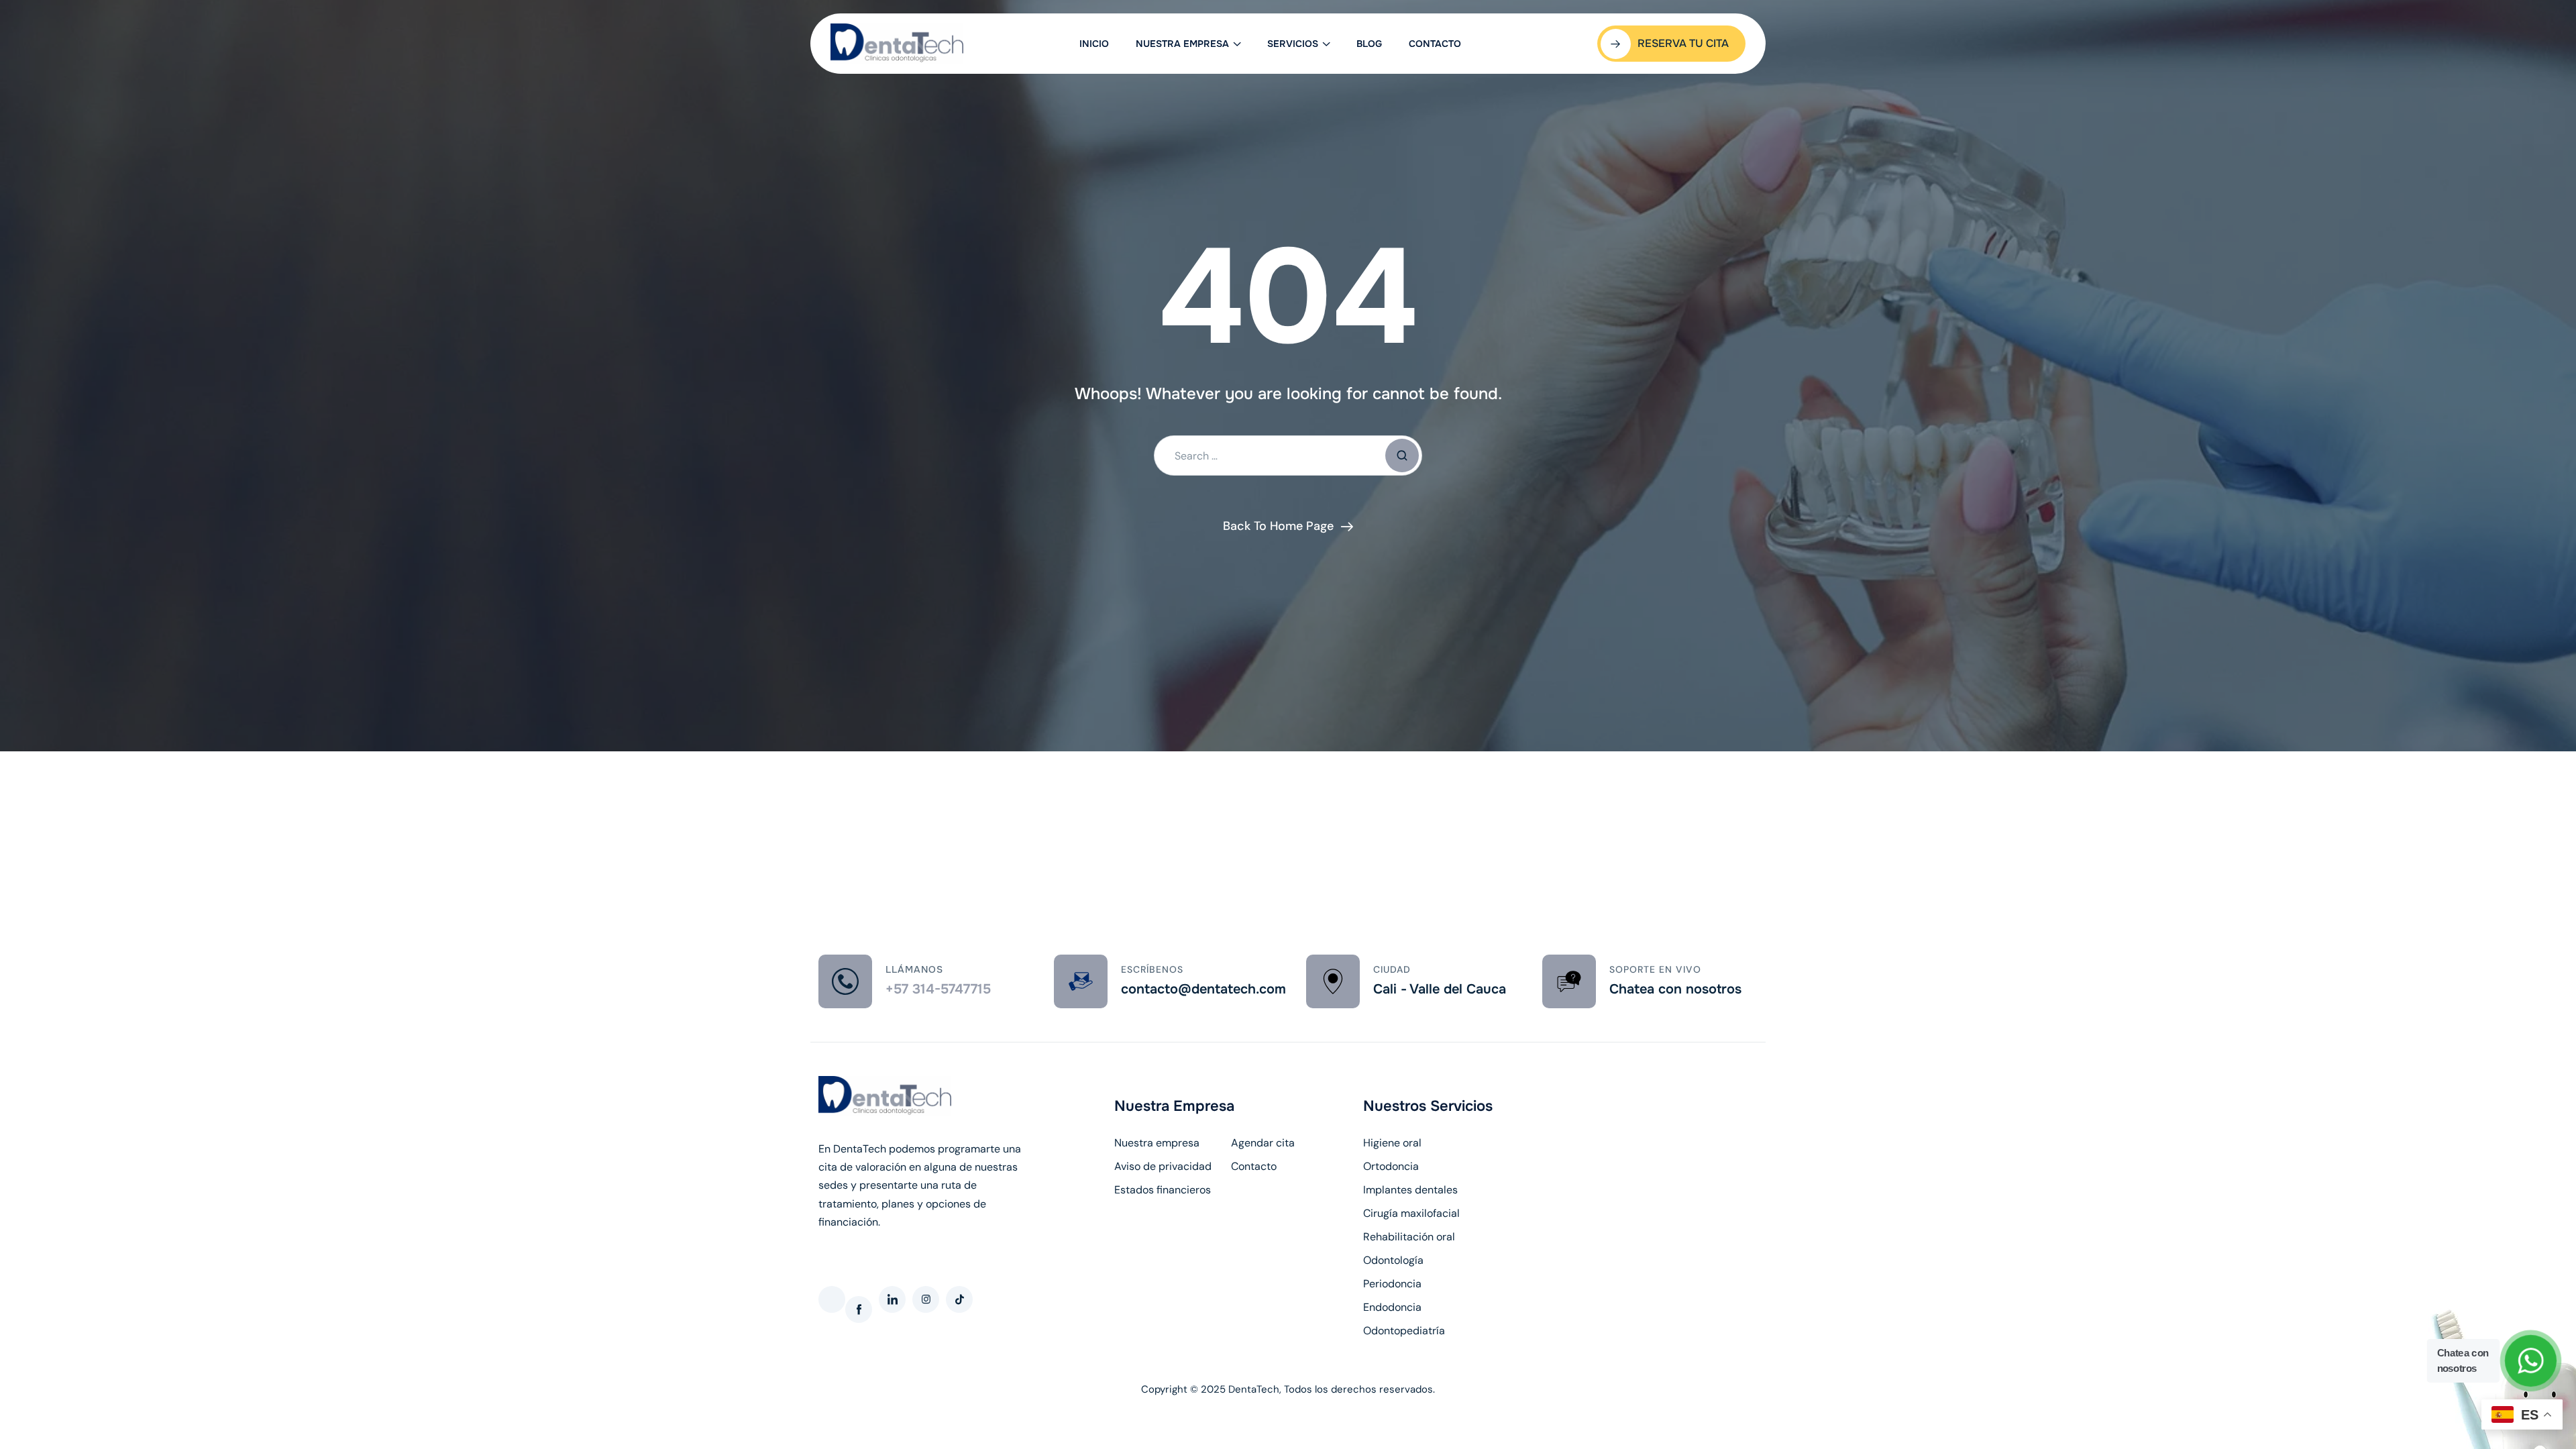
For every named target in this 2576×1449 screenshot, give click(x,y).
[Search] (1402, 455)
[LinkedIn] (892, 1299)
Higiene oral (1392, 1143)
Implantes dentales (1410, 1190)
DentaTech (1254, 1389)
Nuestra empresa (1182, 44)
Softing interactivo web (875, 1240)
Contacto (1435, 44)
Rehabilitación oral (1409, 1237)
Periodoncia (1392, 1284)
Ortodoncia (1391, 1167)
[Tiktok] (959, 1299)
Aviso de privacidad (1163, 1167)
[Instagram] (926, 1299)
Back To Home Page (1278, 526)
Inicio (1094, 44)
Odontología (1393, 1260)
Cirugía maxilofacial (1411, 1214)
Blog (1369, 44)
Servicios (1293, 44)
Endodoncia (1392, 1307)
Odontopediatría (1404, 1331)
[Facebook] (859, 1309)
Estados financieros (1163, 1190)
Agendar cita (1263, 1143)
